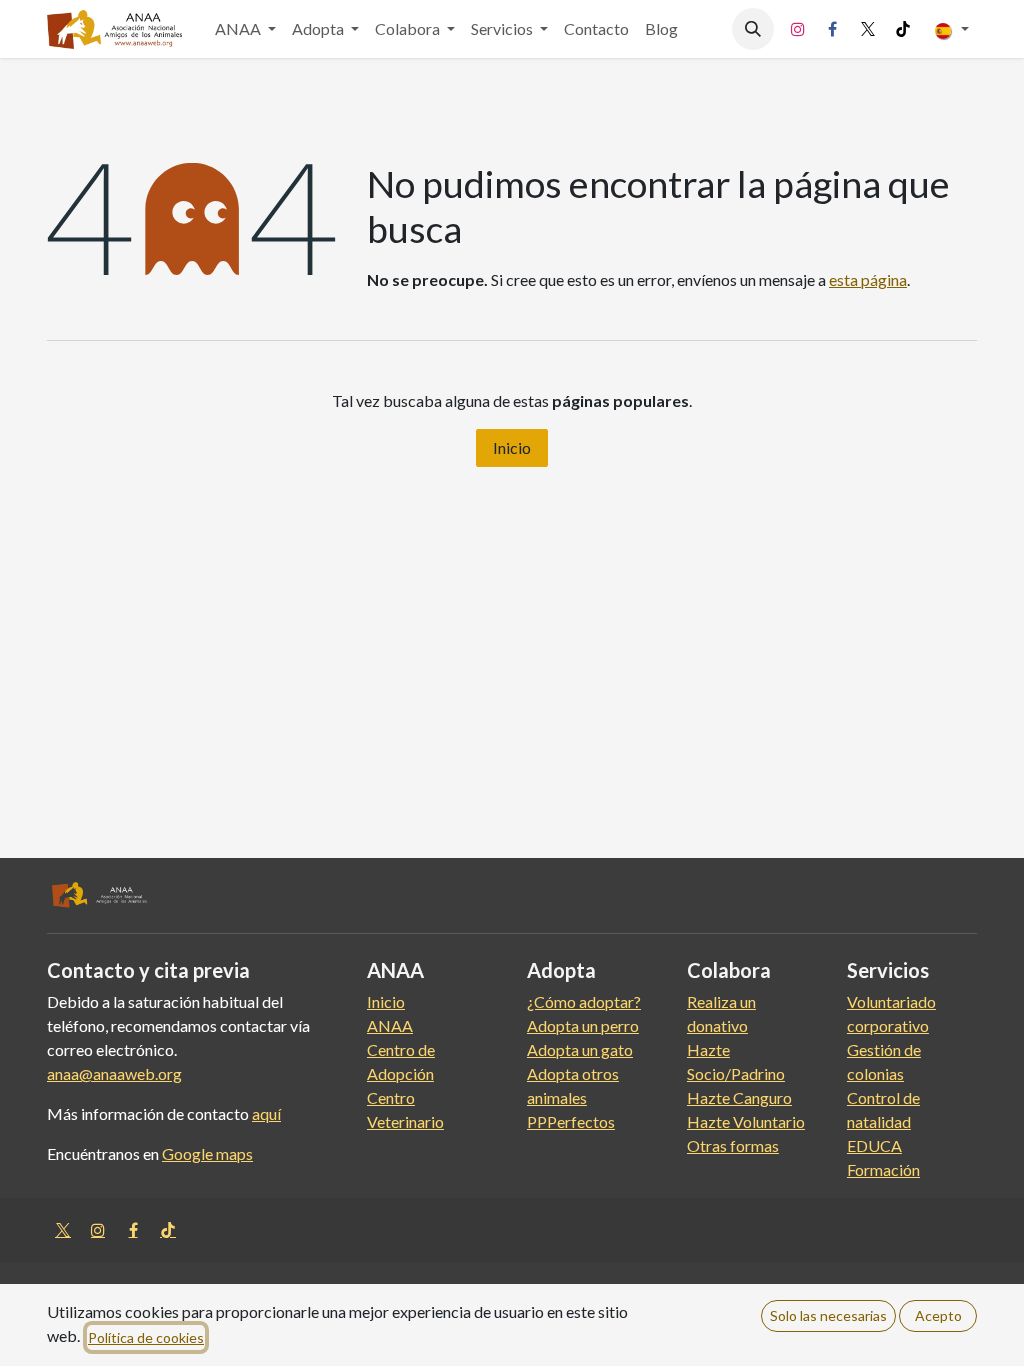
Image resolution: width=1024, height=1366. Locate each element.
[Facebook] (833, 29)
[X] (868, 29)
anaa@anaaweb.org (114, 1073)
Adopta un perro (583, 1025)
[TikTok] (903, 29)
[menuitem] (245, 29)
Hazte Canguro (739, 1097)
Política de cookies (146, 1337)
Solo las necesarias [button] (828, 1315)
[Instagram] (798, 29)
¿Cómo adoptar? (584, 1001)
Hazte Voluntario (746, 1121)
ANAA (390, 1025)
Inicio (512, 447)
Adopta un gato (580, 1049)
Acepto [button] (938, 1315)
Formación (883, 1169)
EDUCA (874, 1145)
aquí (266, 1113)
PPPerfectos (571, 1121)
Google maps (207, 1153)
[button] (753, 29)
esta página (868, 279)
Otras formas (733, 1145)
